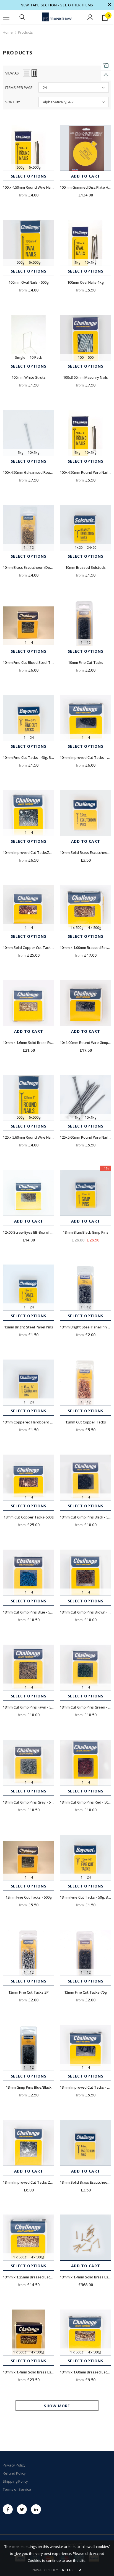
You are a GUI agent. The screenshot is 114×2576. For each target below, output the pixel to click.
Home (8, 32)
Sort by (13, 102)
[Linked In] (36, 2509)
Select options (29, 176)
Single (20, 357)
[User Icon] (90, 17)
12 (32, 547)
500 (91, 357)
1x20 (79, 547)
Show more (57, 2406)
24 (32, 737)
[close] (109, 5)
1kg (77, 262)
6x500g (35, 167)
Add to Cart (86, 176)
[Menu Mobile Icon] (6, 17)
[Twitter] (22, 2509)
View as (12, 73)
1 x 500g (77, 927)
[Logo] (57, 17)
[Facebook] (8, 2509)
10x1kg (91, 262)
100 (81, 357)
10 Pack (36, 357)
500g (21, 167)
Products (25, 32)
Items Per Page (19, 88)
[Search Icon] (22, 17)
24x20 (91, 547)
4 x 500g (94, 927)
